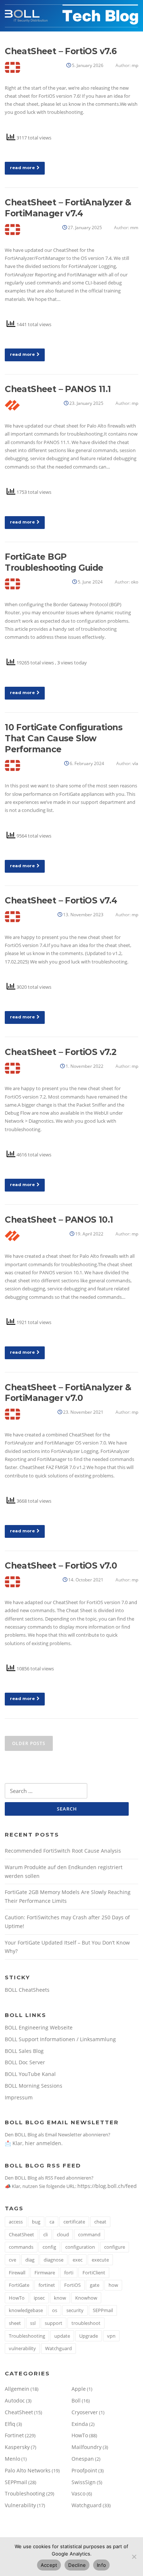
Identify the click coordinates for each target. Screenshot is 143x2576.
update (62, 2336)
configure (115, 2247)
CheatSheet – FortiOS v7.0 (61, 1566)
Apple (79, 2389)
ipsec (39, 2298)
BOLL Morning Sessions (34, 2086)
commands (21, 2247)
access (16, 2222)
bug (36, 2222)
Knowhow (86, 2298)
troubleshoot (86, 2323)
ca (52, 2222)
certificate (74, 2222)
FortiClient (94, 2273)
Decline (77, 2565)
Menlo (12, 2459)
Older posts (29, 1743)
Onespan (83, 2459)
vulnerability (22, 2348)
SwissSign (84, 2482)
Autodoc (15, 2400)
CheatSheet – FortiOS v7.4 (61, 901)
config (49, 2247)
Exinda (80, 2424)
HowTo (17, 2298)
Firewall (17, 2273)
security (75, 2310)
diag (30, 2260)
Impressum (19, 2097)
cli (45, 2234)
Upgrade (89, 2336)
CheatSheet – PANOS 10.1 (59, 1220)
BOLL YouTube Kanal (30, 2074)
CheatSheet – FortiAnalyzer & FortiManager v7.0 (68, 1393)
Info (101, 2565)
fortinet (47, 2285)
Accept (49, 2565)
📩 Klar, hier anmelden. (34, 2143)
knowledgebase (26, 2310)
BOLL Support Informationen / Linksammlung (60, 2039)
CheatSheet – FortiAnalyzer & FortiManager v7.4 (68, 208)
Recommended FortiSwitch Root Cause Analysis (63, 1851)
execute (100, 2260)
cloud (63, 2234)
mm (134, 228)
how (113, 2285)
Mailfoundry (87, 2447)
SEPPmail (103, 2310)
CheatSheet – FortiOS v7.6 (61, 51)
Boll (76, 2400)
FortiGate (19, 2285)
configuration (80, 2247)
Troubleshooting (27, 2336)
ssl (33, 2323)
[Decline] (134, 2557)
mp (135, 65)
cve (12, 2260)
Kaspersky (17, 2447)
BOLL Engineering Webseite (39, 2027)
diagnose (54, 2260)
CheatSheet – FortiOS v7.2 (60, 1052)
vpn (111, 2336)
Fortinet (14, 2435)
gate (95, 2285)
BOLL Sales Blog (24, 2051)
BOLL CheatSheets (27, 1990)
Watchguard (58, 2348)
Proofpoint (84, 2470)
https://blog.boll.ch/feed (107, 2186)
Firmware (45, 2273)
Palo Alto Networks (28, 2470)
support (54, 2323)
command (89, 2234)
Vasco (78, 2493)
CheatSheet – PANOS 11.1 (58, 389)
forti (69, 2273)
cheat (100, 2222)
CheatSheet (21, 2234)
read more (22, 168)
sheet (15, 2323)
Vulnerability (20, 2505)
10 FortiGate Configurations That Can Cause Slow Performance (64, 738)
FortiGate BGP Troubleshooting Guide (54, 562)
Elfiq (10, 2424)
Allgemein (17, 2389)
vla (135, 763)
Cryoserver (85, 2412)
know (60, 2298)
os (55, 2310)
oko (135, 582)
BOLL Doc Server (25, 2062)
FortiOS (72, 2285)
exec (78, 2260)
